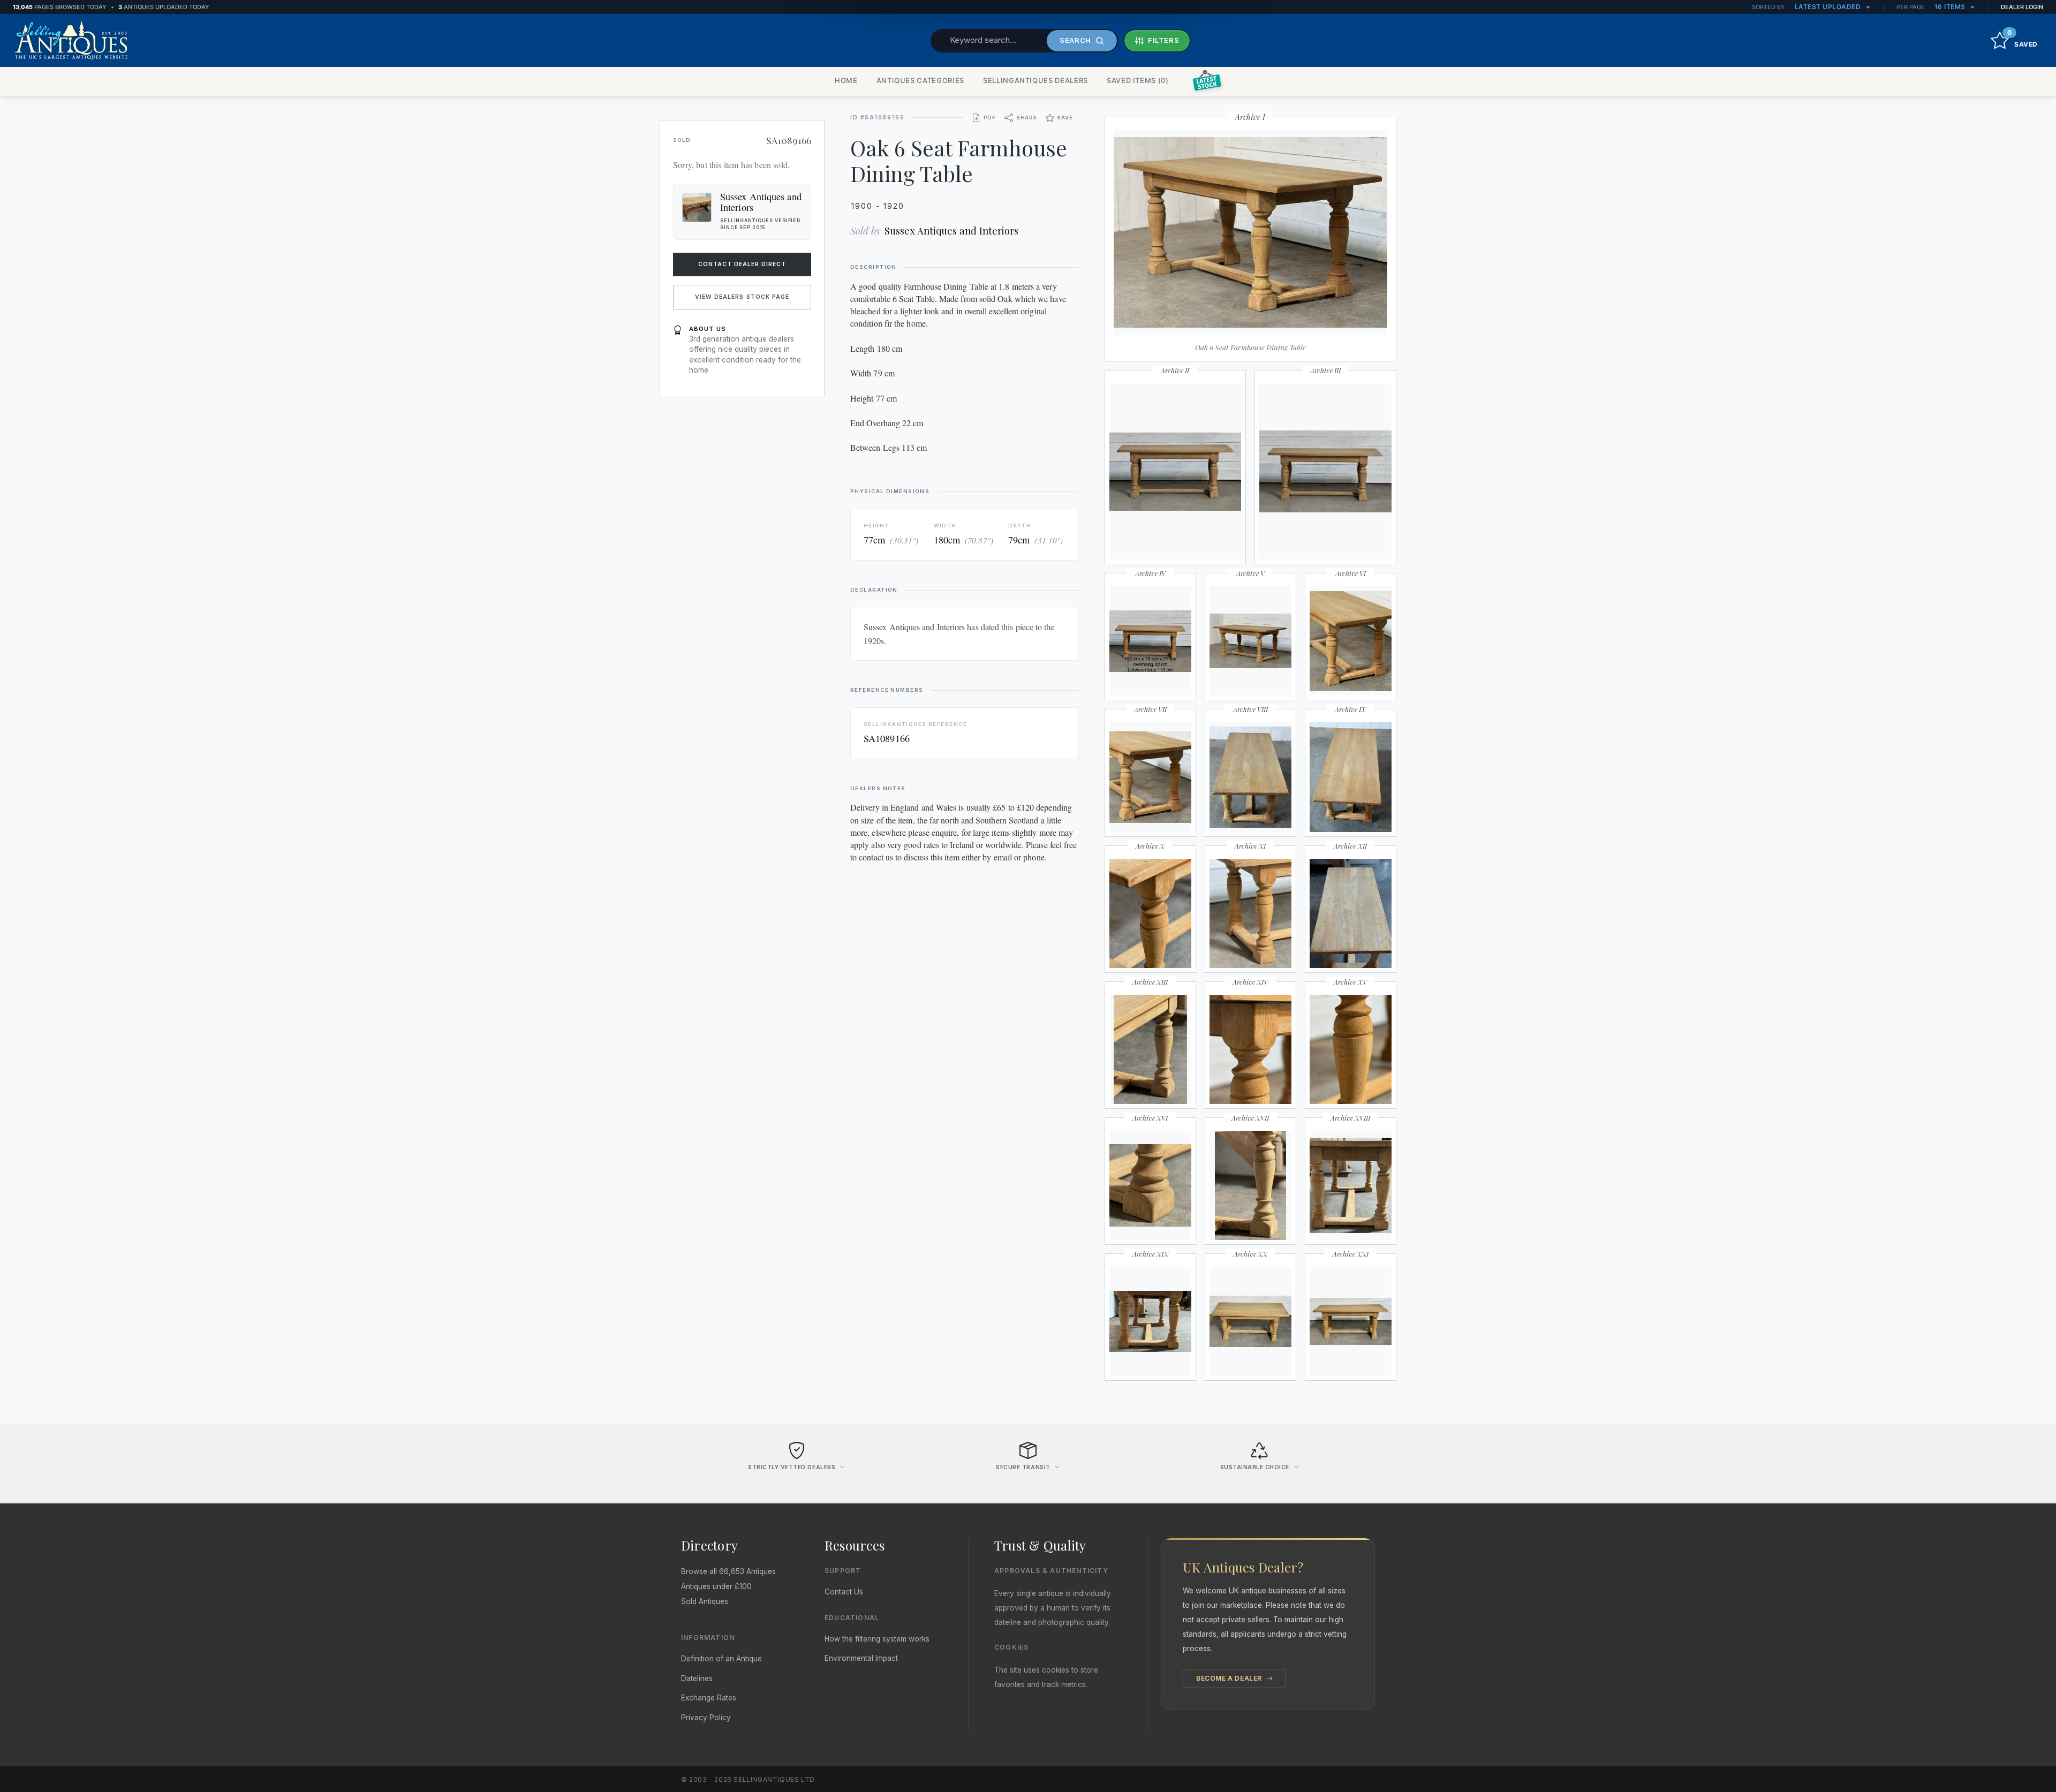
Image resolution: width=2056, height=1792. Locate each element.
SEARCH (1075, 40)
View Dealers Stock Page (742, 297)
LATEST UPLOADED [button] (1829, 7)
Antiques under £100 (716, 1586)
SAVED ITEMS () (1138, 80)
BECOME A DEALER (1230, 1678)
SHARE (1027, 118)
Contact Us (844, 1592)
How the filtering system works (877, 1639)
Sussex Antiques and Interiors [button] (761, 202)
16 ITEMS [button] (1951, 7)
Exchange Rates (709, 1698)
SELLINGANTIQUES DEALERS (1035, 80)
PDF (990, 118)
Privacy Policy (706, 1718)
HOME (846, 80)
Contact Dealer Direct (742, 264)
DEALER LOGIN (2022, 7)
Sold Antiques (705, 1601)
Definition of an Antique (721, 1659)
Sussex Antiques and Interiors (951, 230)
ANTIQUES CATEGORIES (920, 80)
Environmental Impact (861, 1658)
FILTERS (1164, 40)
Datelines (697, 1678)
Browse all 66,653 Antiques (728, 1571)
